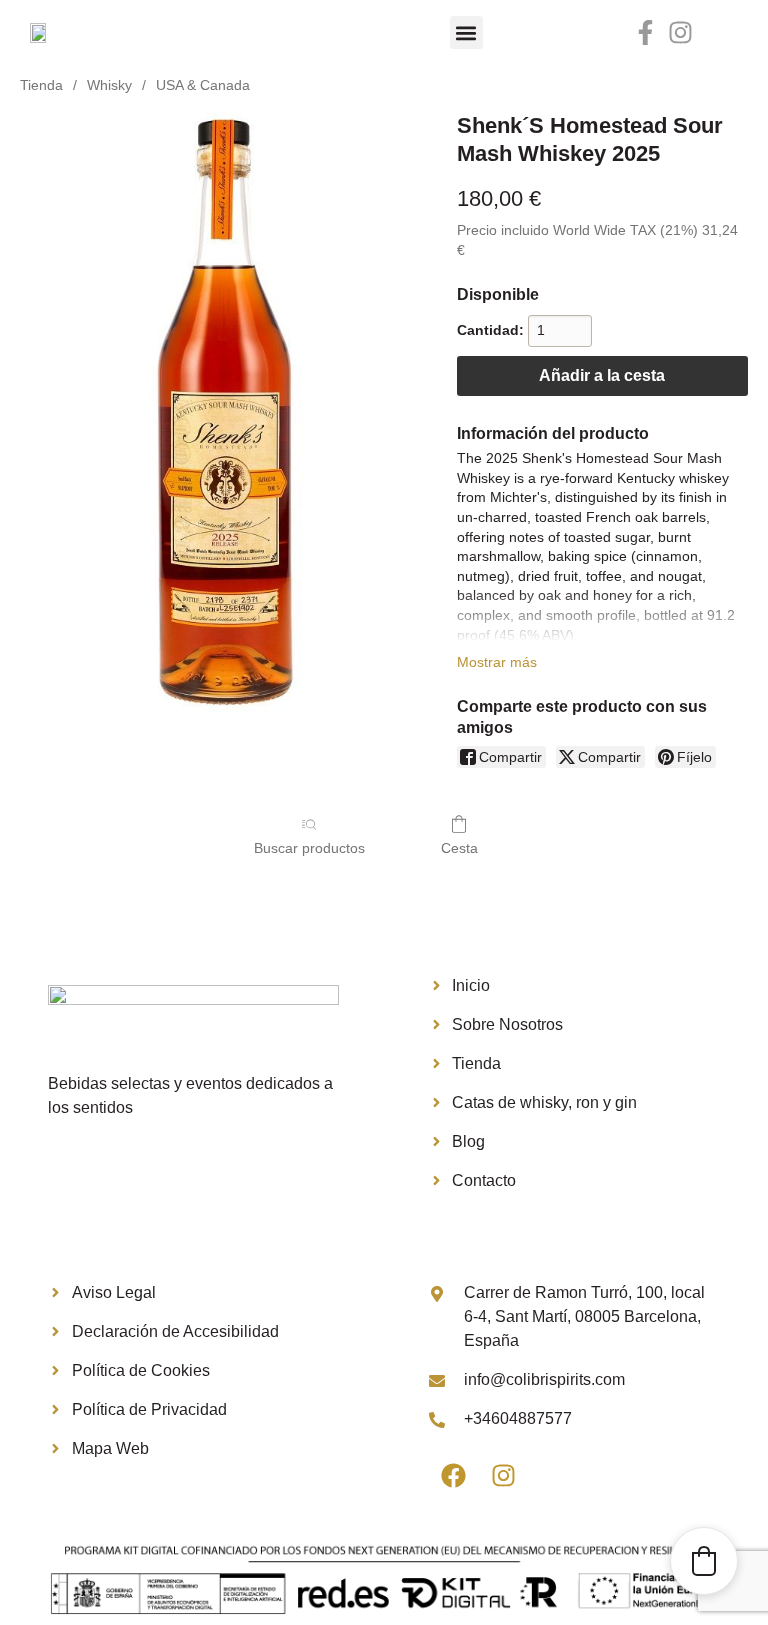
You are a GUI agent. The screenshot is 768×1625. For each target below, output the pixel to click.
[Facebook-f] (645, 32)
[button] (466, 32)
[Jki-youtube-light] (715, 32)
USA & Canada (203, 85)
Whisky (109, 85)
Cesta (459, 848)
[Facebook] (454, 1476)
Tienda (41, 85)
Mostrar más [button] (497, 662)
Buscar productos (309, 848)
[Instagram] (680, 32)
